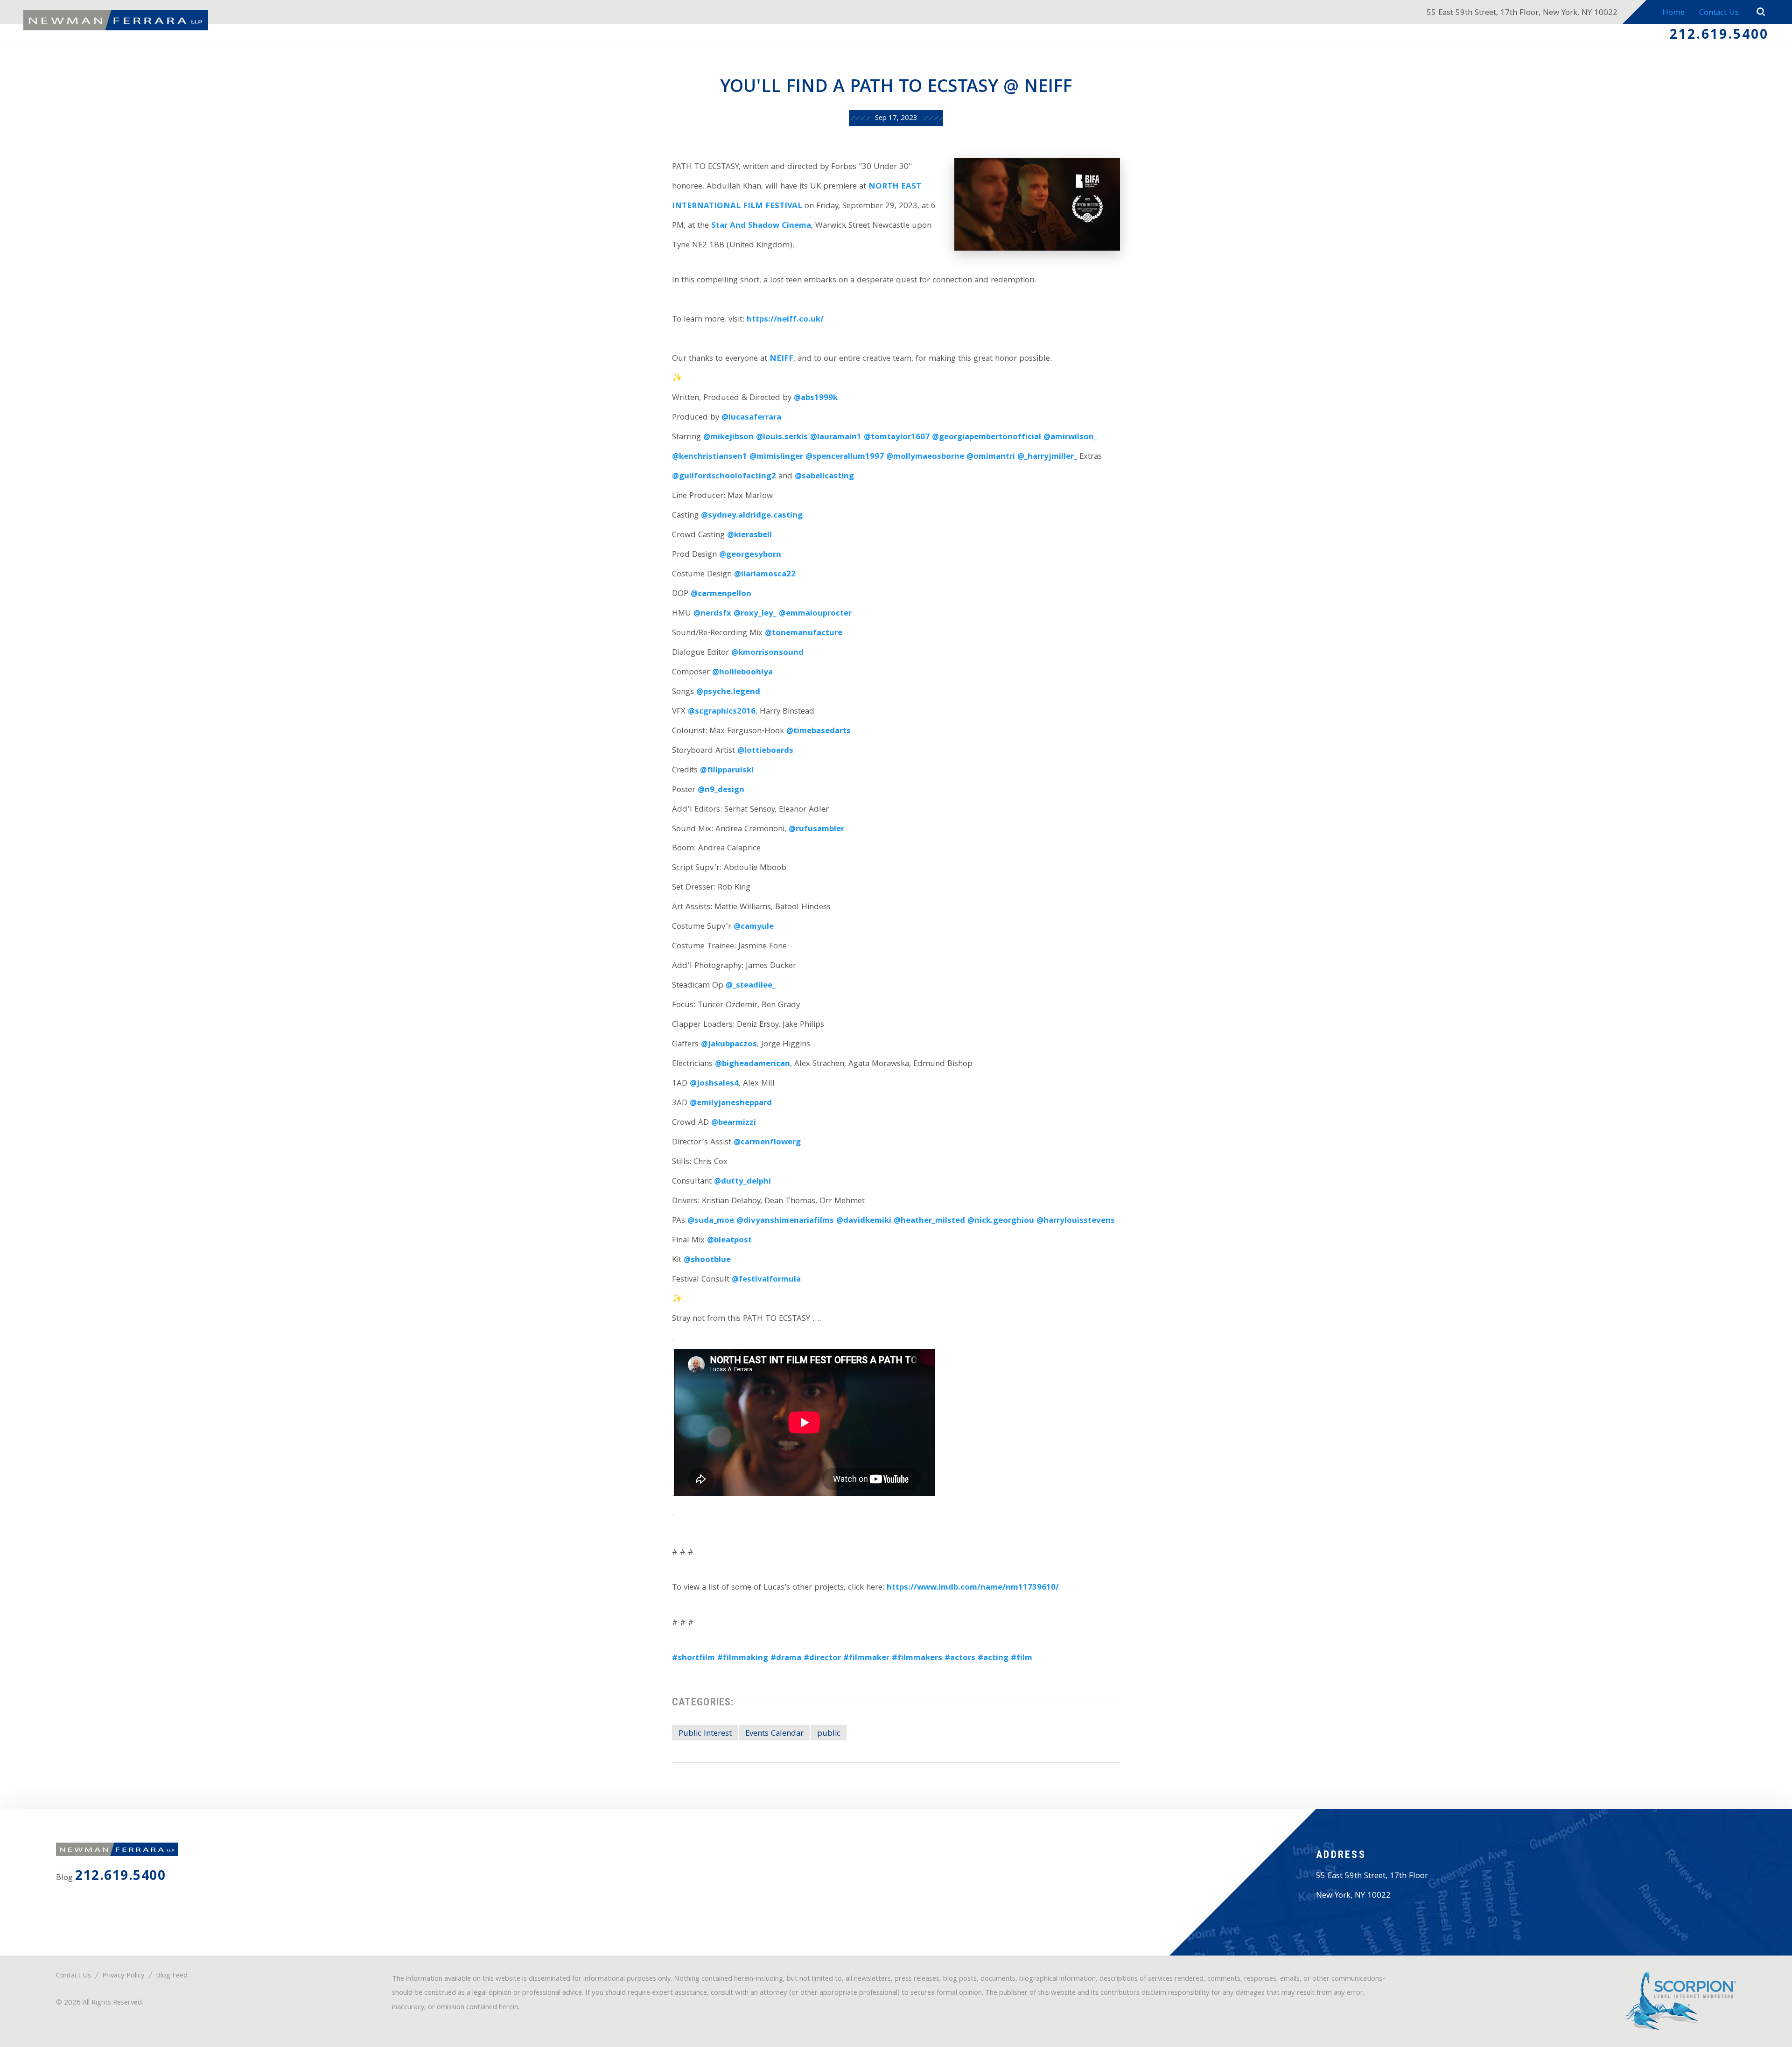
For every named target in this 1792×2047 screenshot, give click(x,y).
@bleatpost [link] (729, 1241)
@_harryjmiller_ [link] (1047, 457)
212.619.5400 (1719, 36)
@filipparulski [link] (727, 771)
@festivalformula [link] (766, 1280)
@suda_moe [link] (711, 1221)
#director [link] (822, 1658)
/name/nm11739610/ (1018, 1588)
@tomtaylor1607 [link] (897, 438)
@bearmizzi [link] (734, 1123)
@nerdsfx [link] (712, 614)
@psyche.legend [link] (728, 692)
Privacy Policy (123, 1976)
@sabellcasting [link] (824, 477)
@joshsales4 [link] (714, 1084)
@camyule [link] (754, 927)
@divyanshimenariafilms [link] (785, 1221)
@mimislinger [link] (776, 457)
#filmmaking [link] (743, 1658)
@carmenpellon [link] (721, 594)
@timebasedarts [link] (819, 732)
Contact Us (1719, 13)
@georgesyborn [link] (750, 555)
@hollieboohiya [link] (742, 673)
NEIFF (781, 359)
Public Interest (705, 1734)
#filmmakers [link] (917, 1658)
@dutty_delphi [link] (742, 1182)
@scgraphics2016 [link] (722, 712)
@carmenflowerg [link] (767, 1143)
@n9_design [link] (721, 790)
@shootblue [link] (707, 1260)
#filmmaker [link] (866, 1658)
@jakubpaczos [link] (729, 1045)
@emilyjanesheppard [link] (731, 1104)
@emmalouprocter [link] (815, 614)
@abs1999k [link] (816, 398)
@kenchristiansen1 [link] (710, 457)
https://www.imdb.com (932, 1588)
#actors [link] (960, 1658)
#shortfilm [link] (693, 1658)
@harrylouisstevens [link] (1076, 1221)
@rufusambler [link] (816, 830)
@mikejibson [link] (728, 438)
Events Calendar (774, 1734)
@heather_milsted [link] (929, 1221)
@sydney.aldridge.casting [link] (752, 516)
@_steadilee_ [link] (751, 986)
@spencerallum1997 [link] (845, 457)
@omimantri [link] (991, 457)
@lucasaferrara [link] (751, 418)
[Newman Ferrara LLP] (116, 21)
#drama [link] (786, 1658)
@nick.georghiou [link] (1001, 1221)
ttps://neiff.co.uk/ (788, 320)
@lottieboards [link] (765, 751)
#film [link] (1022, 1658)
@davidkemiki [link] (864, 1221)
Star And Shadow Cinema (761, 226)
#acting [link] (993, 1658)
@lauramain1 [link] (836, 438)
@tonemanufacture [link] (804, 634)
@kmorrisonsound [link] (767, 653)
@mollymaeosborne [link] (925, 457)
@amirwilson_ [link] (1070, 438)
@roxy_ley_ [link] (755, 614)
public (829, 1734)
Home (1673, 13)
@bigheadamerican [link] (752, 1064)
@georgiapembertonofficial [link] (987, 438)
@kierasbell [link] (749, 536)
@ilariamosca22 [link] (765, 575)
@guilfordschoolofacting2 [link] (724, 477)
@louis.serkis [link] (782, 438)
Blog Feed (172, 1976)
